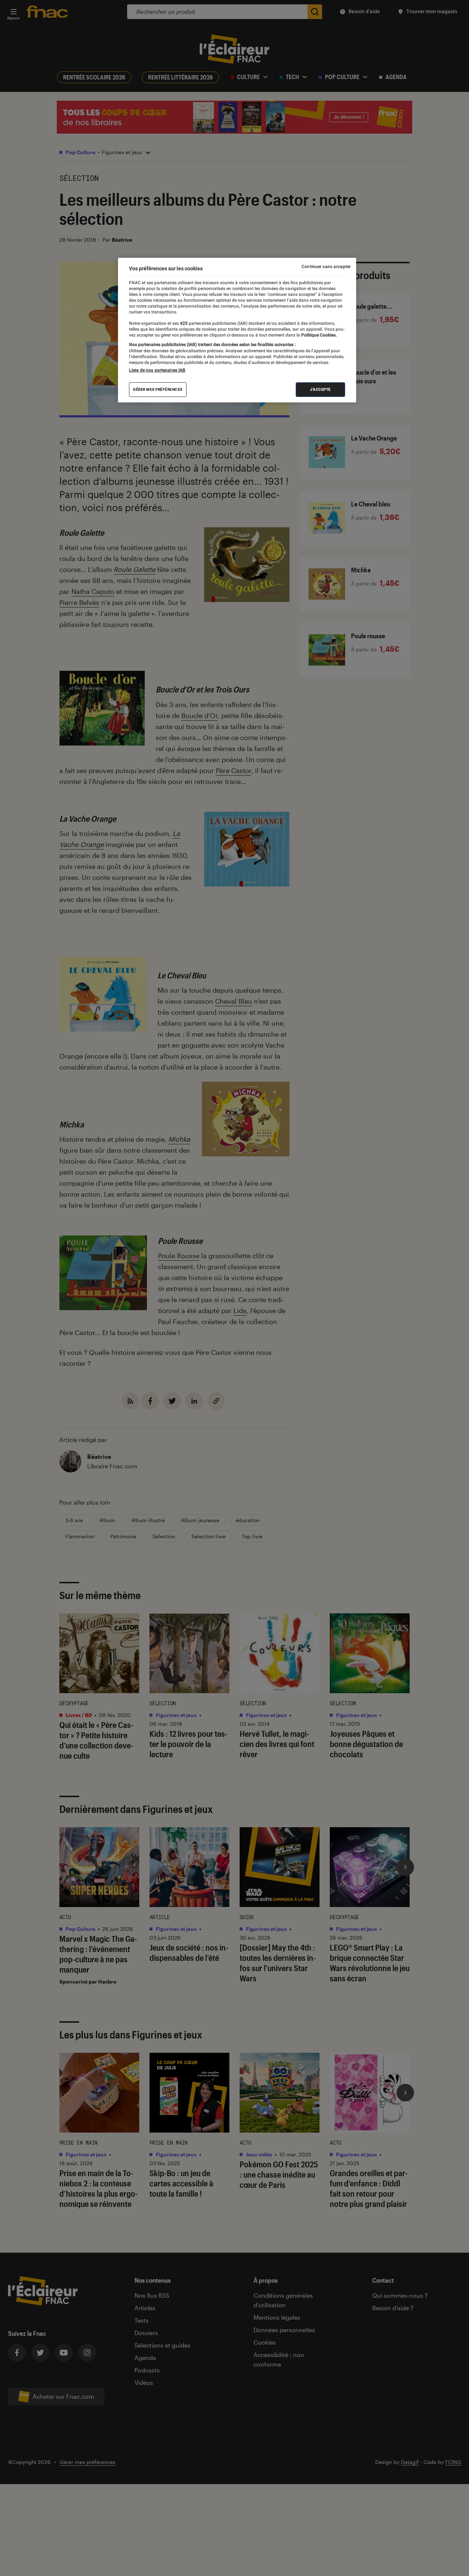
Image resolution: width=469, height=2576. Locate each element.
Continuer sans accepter (326, 267)
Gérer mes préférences (158, 389)
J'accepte (320, 389)
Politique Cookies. (318, 335)
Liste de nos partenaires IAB (157, 370)
